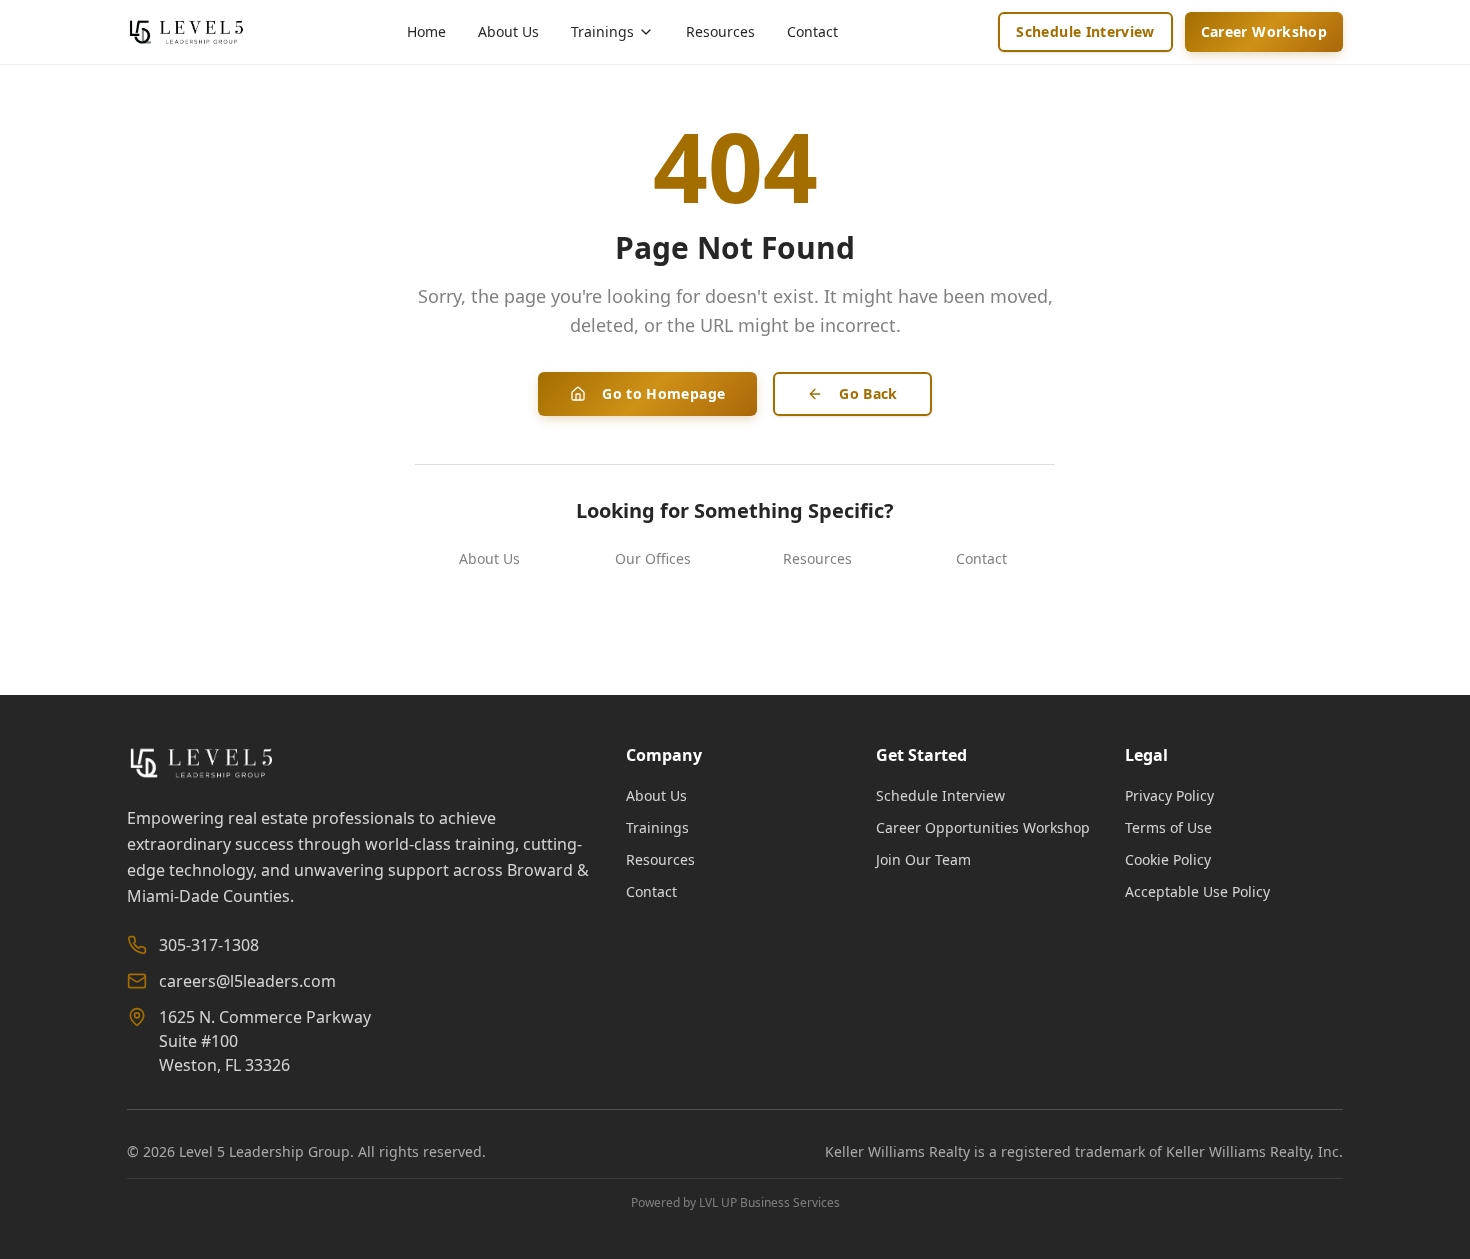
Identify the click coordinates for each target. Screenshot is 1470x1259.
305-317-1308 (209, 945)
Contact (812, 31)
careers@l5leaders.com (247, 981)
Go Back (868, 393)
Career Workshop (1264, 31)
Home (426, 31)
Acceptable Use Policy (1197, 891)
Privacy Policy (1169, 795)
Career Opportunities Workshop (983, 827)
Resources (720, 31)
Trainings (657, 827)
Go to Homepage (663, 393)
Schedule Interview (1085, 31)
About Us (508, 31)
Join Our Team (923, 859)
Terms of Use (1168, 827)
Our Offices (653, 558)
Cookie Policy (1168, 859)
